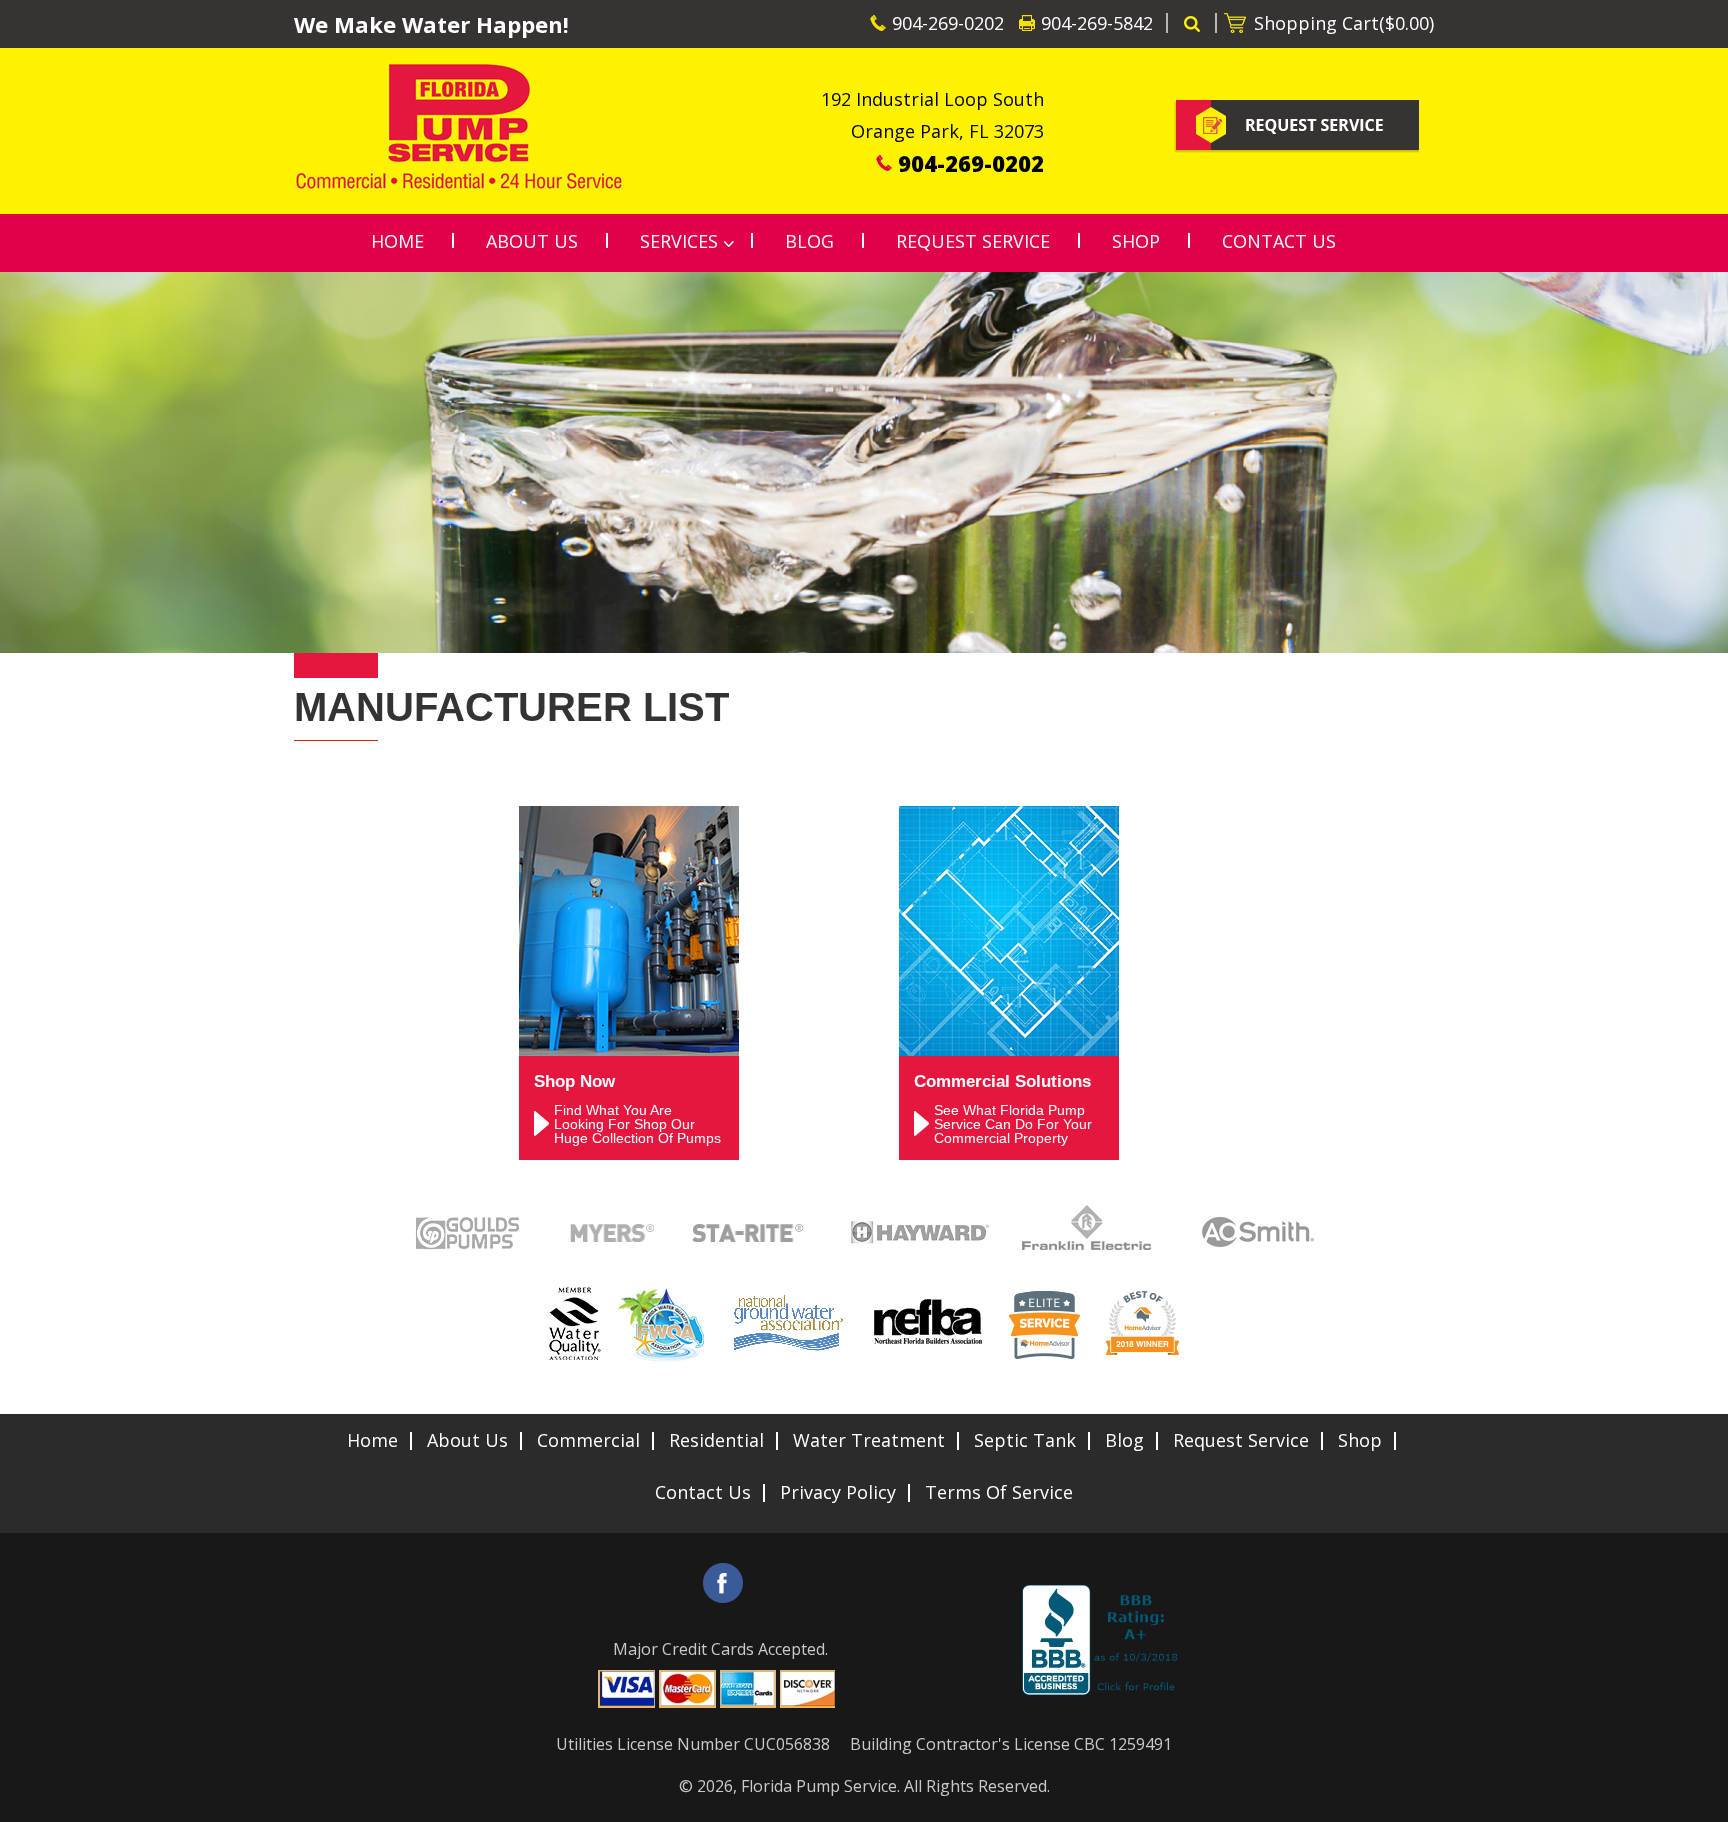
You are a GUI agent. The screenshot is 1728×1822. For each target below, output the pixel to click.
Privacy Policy (838, 1492)
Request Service (1241, 1440)
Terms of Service (999, 1492)
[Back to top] (1697, 1796)
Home (372, 1440)
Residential (716, 1440)
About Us (467, 1440)
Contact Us (703, 1492)
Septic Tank (1025, 1440)
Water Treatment (869, 1440)
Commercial (588, 1440)
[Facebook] (723, 1583)
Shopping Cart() (1344, 23)
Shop (1360, 1440)
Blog (1124, 1440)
